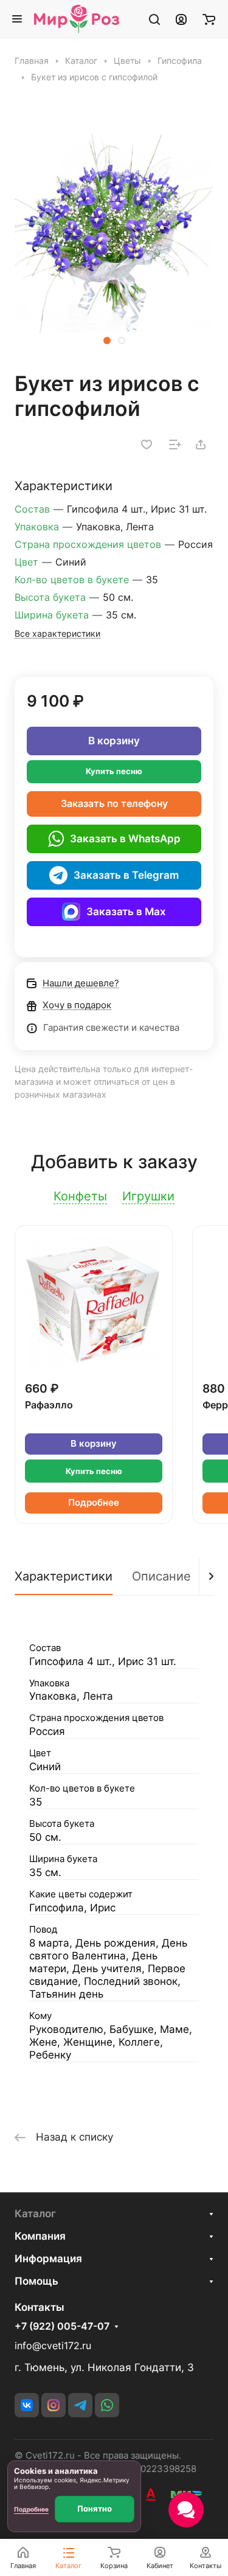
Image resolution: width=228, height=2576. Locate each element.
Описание (161, 1576)
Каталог (35, 2214)
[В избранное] (147, 445)
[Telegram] (80, 2405)
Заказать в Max (126, 912)
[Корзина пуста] (209, 19)
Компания (40, 2236)
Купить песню (114, 771)
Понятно (95, 2508)
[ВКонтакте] (27, 2405)
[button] (107, 341)
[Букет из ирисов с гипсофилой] (114, 233)
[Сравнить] (175, 445)
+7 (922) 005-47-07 (62, 2327)
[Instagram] (54, 2405)
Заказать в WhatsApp (125, 839)
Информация (48, 2259)
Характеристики (64, 1576)
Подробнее (94, 1503)
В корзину (114, 741)
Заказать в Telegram (126, 875)
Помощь (36, 2281)
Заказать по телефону (114, 804)
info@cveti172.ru (53, 2346)
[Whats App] (107, 2405)
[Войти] (181, 19)
